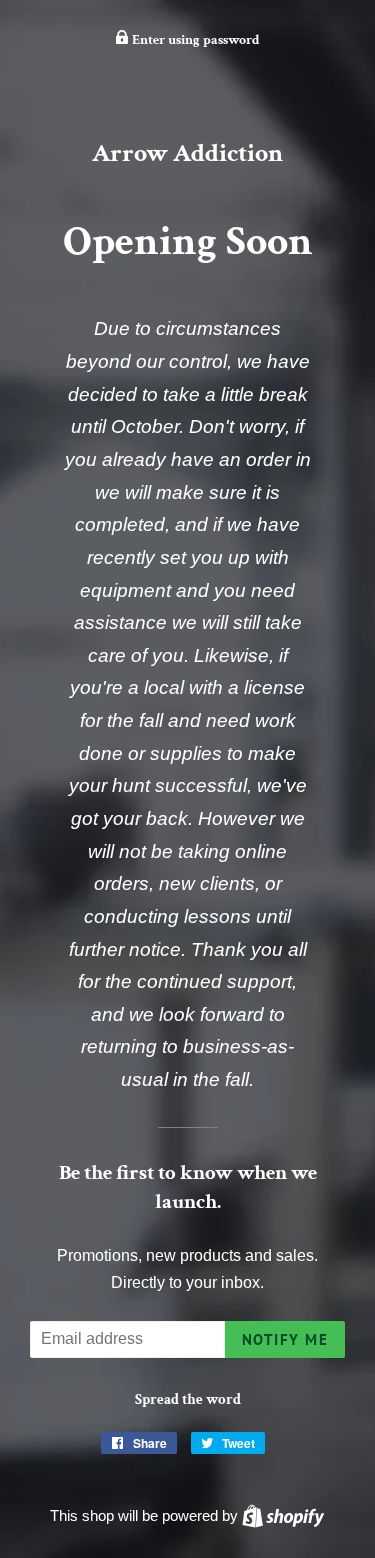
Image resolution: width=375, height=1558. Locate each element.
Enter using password (194, 40)
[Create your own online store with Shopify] (283, 1515)
